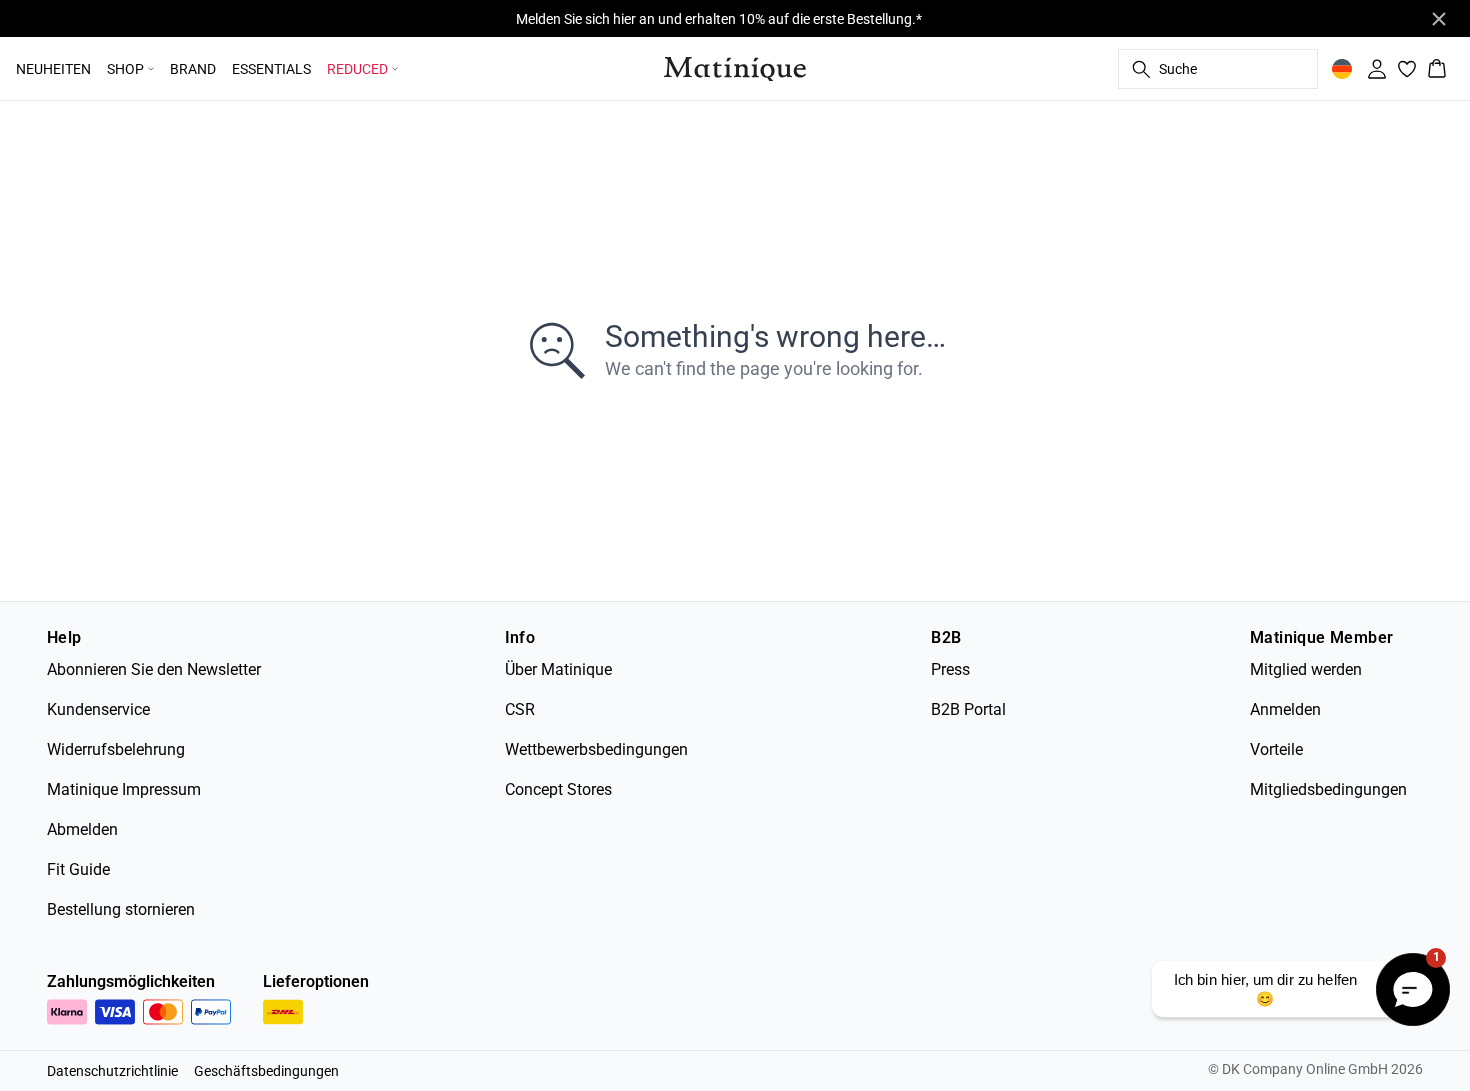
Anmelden (1285, 709)
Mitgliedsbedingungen (1328, 789)
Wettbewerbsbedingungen (596, 749)
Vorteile (1276, 749)
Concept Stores (558, 789)
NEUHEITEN (53, 69)
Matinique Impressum (124, 789)
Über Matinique (558, 669)
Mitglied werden (1306, 669)
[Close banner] (1439, 19)
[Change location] (1342, 69)
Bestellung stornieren (121, 909)
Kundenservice (98, 709)
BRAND (193, 69)
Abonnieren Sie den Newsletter (154, 669)
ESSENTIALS (271, 69)
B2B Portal (968, 709)
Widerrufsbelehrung (116, 749)
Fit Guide (78, 869)
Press (950, 669)
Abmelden (82, 829)
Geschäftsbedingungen (266, 1071)
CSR (520, 709)
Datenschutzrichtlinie (112, 1071)
